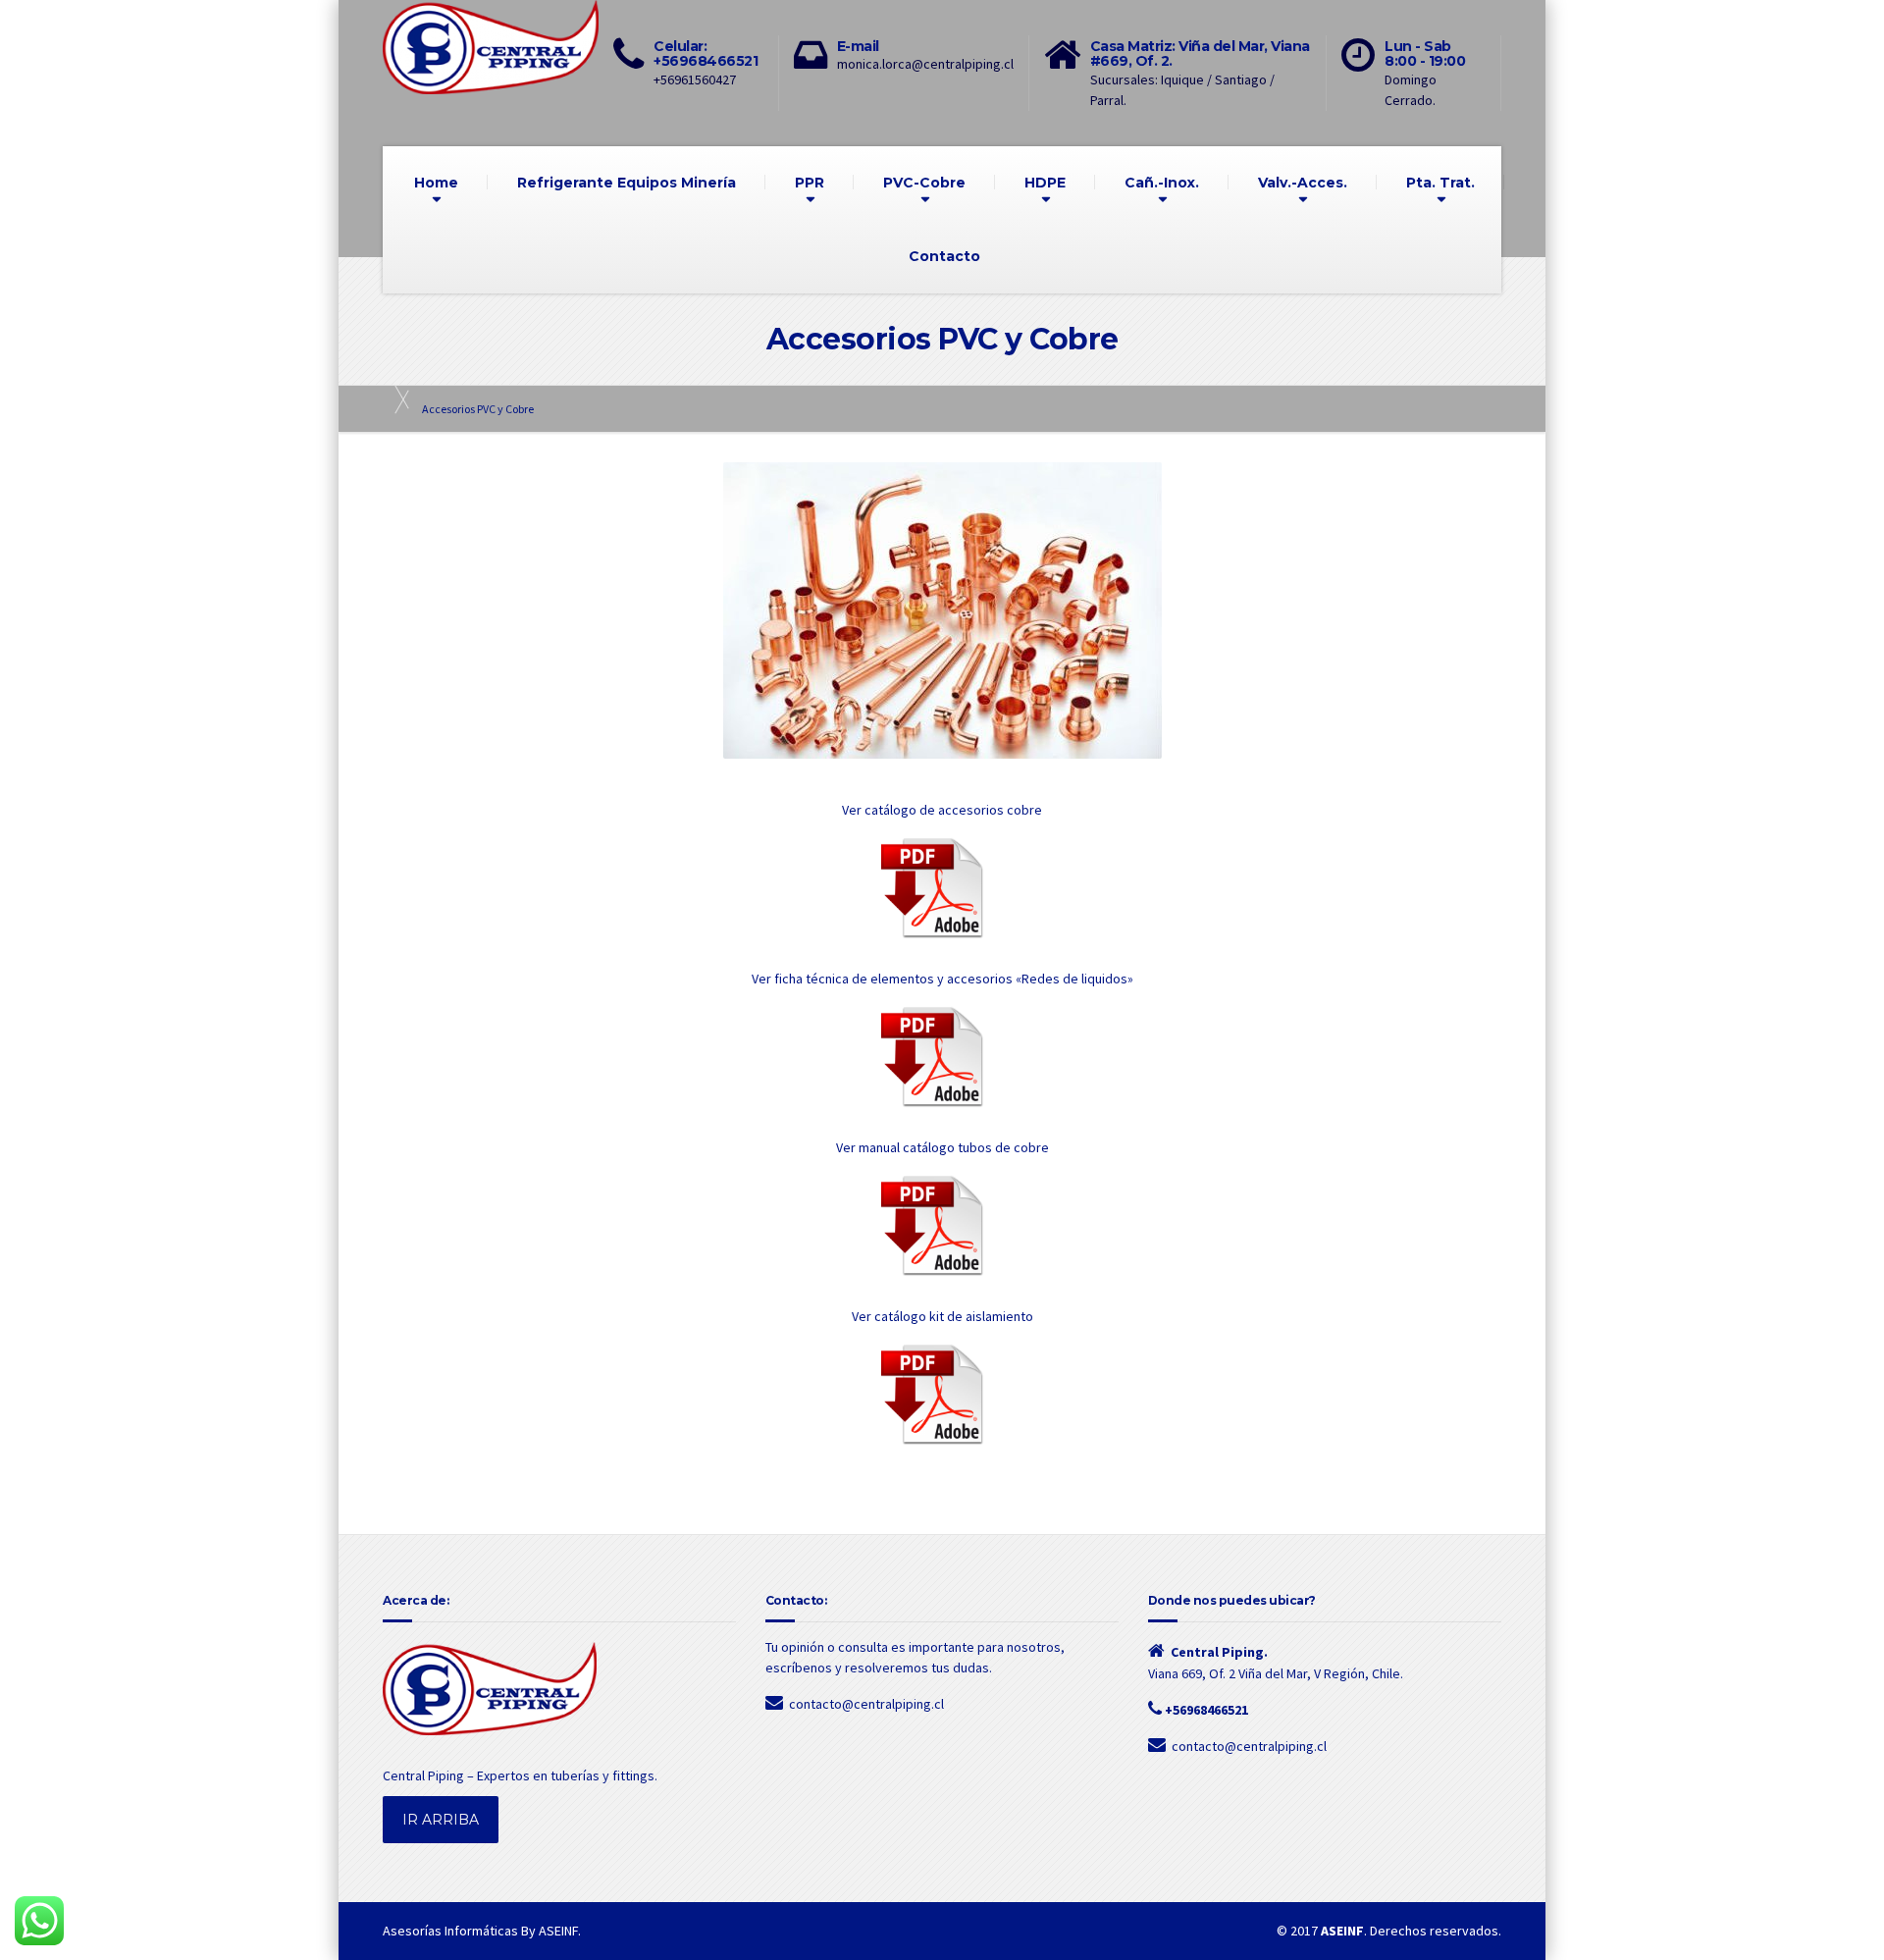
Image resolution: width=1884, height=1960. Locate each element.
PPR (810, 183)
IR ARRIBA (441, 1820)
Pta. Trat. (1440, 183)
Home (436, 183)
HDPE (1045, 183)
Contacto (944, 256)
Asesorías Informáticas (450, 1931)
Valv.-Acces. (1303, 183)
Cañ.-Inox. (1162, 183)
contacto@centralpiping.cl (866, 1704)
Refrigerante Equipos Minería (627, 183)
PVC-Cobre (924, 183)
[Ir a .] (392, 399)
